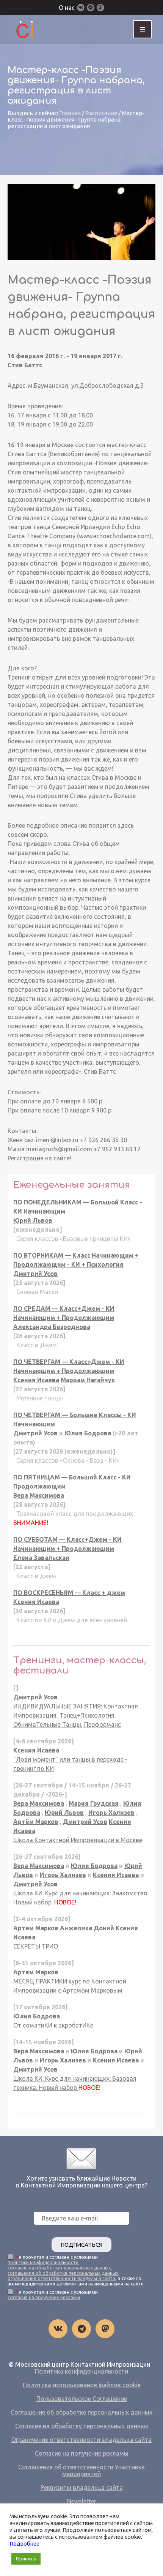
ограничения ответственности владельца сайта (61, 2278)
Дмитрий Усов (35, 1274)
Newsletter (82, 2501)
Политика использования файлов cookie (82, 2385)
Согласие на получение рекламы (82, 2453)
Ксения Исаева (36, 1380)
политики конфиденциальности (43, 2262)
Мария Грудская (94, 1803)
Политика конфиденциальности (81, 2371)
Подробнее (24, 2544)
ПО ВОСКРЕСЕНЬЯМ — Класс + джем (69, 1593)
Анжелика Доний (87, 1928)
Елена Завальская (41, 1558)
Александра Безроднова (52, 1327)
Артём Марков (36, 1822)
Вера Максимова (39, 1495)
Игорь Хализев (111, 1813)
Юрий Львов (33, 1220)
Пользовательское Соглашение (82, 2399)
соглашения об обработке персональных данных (63, 2273)
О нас (67, 8)
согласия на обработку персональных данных (59, 2268)
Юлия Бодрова (88, 1433)
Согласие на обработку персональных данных (82, 2426)
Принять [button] (26, 2559)
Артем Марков (36, 1928)
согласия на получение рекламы (44, 2297)
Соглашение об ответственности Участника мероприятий (81, 2470)
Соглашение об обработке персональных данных (81, 2412)
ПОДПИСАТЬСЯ (81, 2245)
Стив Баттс (25, 365)
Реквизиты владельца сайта (82, 2487)
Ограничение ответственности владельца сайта (81, 2440)
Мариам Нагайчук (88, 1380)
